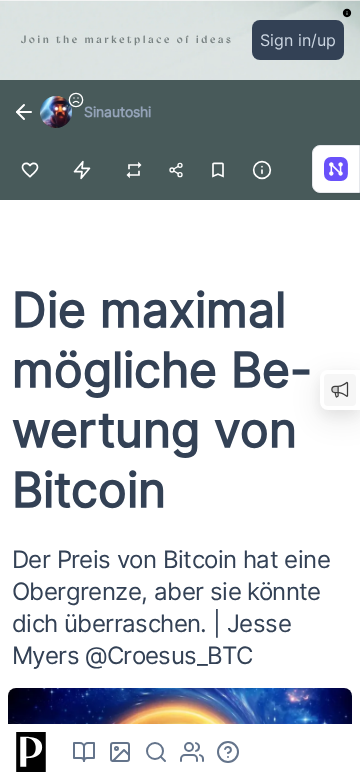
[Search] (156, 752)
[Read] (84, 752)
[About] (228, 752)
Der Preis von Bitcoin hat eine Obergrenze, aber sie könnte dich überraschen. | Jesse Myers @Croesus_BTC (171, 607)
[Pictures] (120, 752)
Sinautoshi (117, 111)
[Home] (28, 752)
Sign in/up (298, 40)
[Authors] (192, 752)
